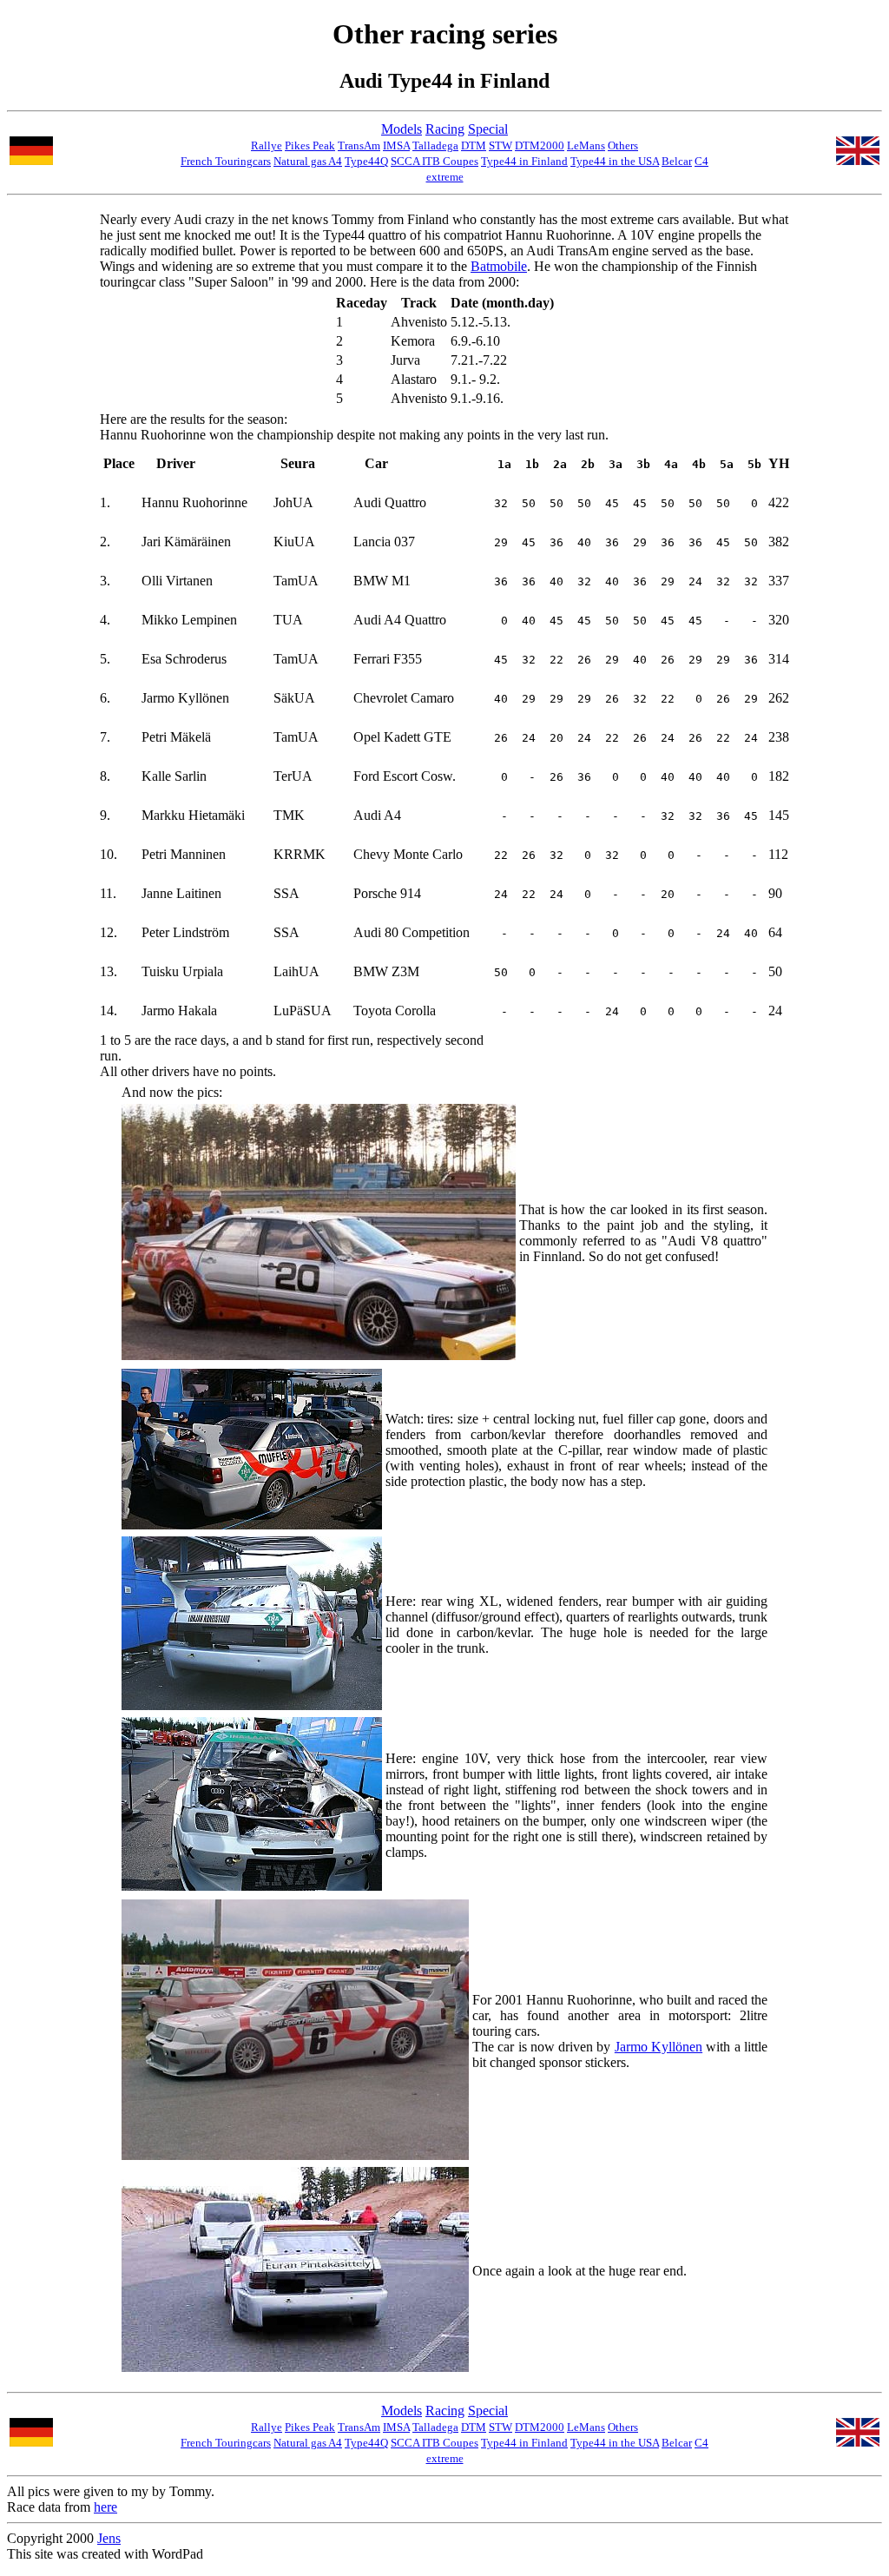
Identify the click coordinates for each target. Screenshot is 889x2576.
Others (623, 145)
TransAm (359, 145)
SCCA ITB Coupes (435, 161)
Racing (445, 129)
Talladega (435, 145)
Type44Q (366, 161)
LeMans (586, 145)
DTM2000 (540, 145)
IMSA (396, 145)
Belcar (677, 161)
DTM (474, 145)
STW (500, 145)
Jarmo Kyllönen (659, 2047)
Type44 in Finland (524, 161)
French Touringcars (226, 161)
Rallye (267, 145)
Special (488, 129)
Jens (109, 2538)
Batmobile (499, 266)
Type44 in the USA (615, 161)
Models (402, 129)
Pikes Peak (310, 145)
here (105, 2507)
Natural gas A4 (308, 161)
